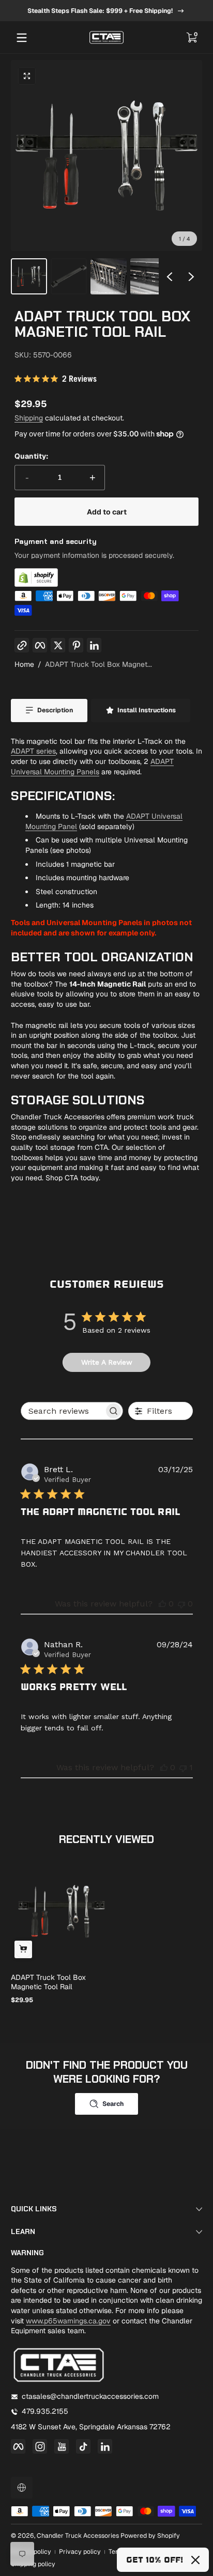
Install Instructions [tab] (147, 710)
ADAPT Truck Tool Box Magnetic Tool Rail (48, 1982)
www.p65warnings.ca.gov (68, 2321)
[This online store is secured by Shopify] (106, 577)
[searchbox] (63, 1411)
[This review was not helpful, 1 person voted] (183, 1767)
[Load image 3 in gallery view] (109, 276)
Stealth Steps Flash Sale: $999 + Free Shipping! (100, 10)
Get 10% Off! (155, 2560)
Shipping (29, 418)
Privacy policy (80, 2552)
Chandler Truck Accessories (78, 2536)
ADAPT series (33, 751)
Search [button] (113, 2104)
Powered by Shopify (150, 2536)
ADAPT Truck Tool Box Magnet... (98, 664)
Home (24, 664)
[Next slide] (191, 276)
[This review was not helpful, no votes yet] (181, 1604)
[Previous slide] (170, 276)
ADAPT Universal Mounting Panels (92, 767)
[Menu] (22, 38)
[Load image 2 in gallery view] (69, 276)
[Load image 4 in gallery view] (148, 276)
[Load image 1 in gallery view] (29, 276)
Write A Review (107, 1362)
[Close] (195, 2560)
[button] (191, 38)
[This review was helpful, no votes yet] (162, 1604)
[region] (106, 11)
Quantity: (31, 456)
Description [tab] (55, 710)
